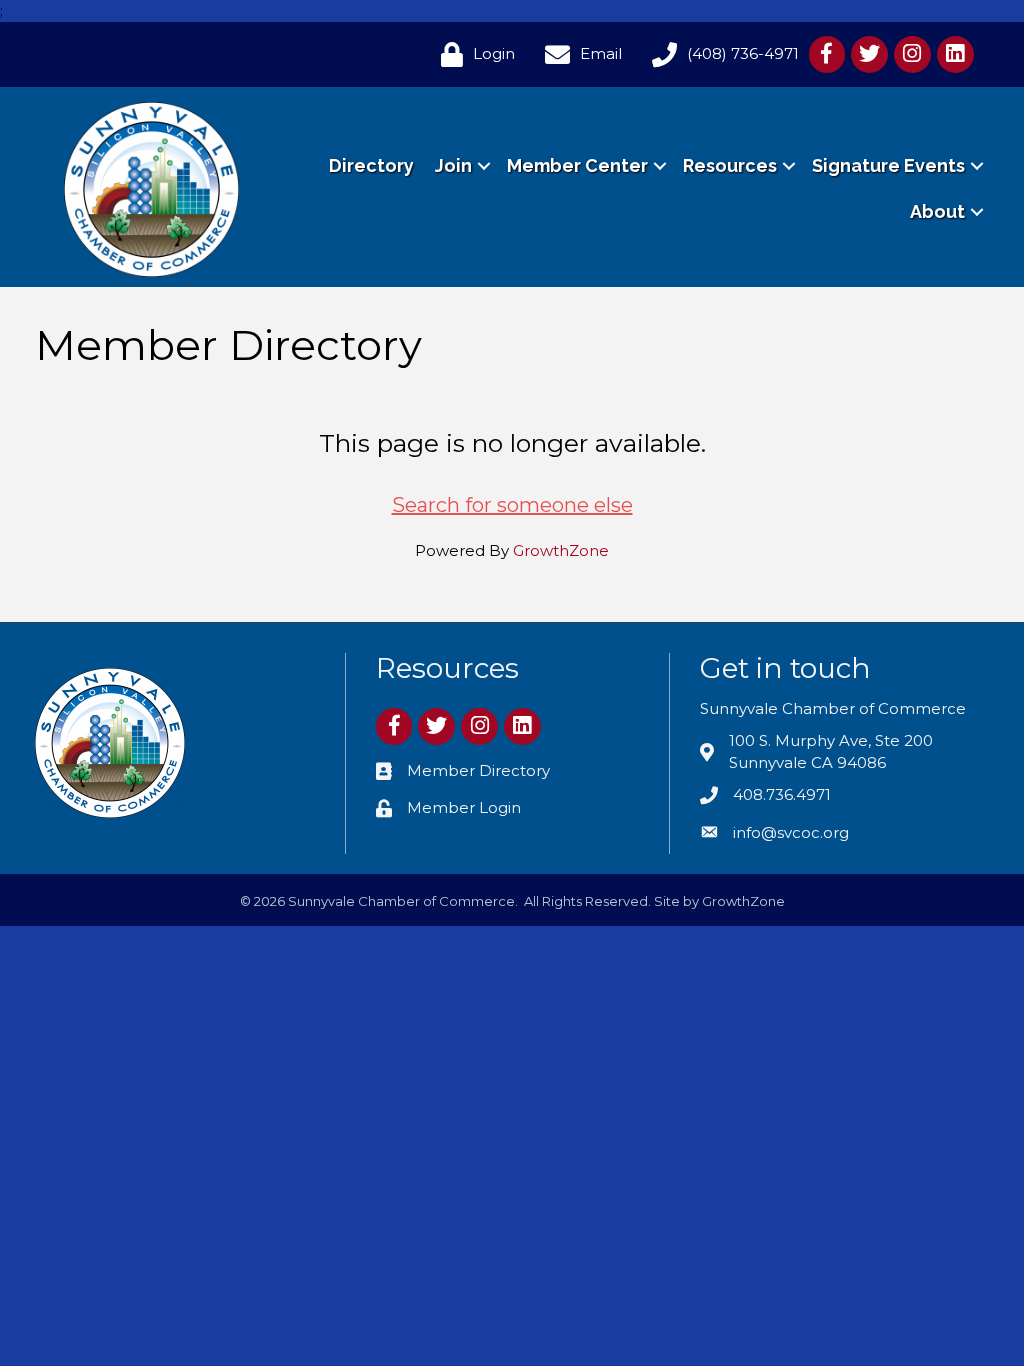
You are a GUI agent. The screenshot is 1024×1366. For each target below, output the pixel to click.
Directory (371, 165)
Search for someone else (512, 505)
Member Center (577, 165)
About (937, 211)
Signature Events (888, 165)
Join (453, 165)
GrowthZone (561, 550)
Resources (730, 165)
